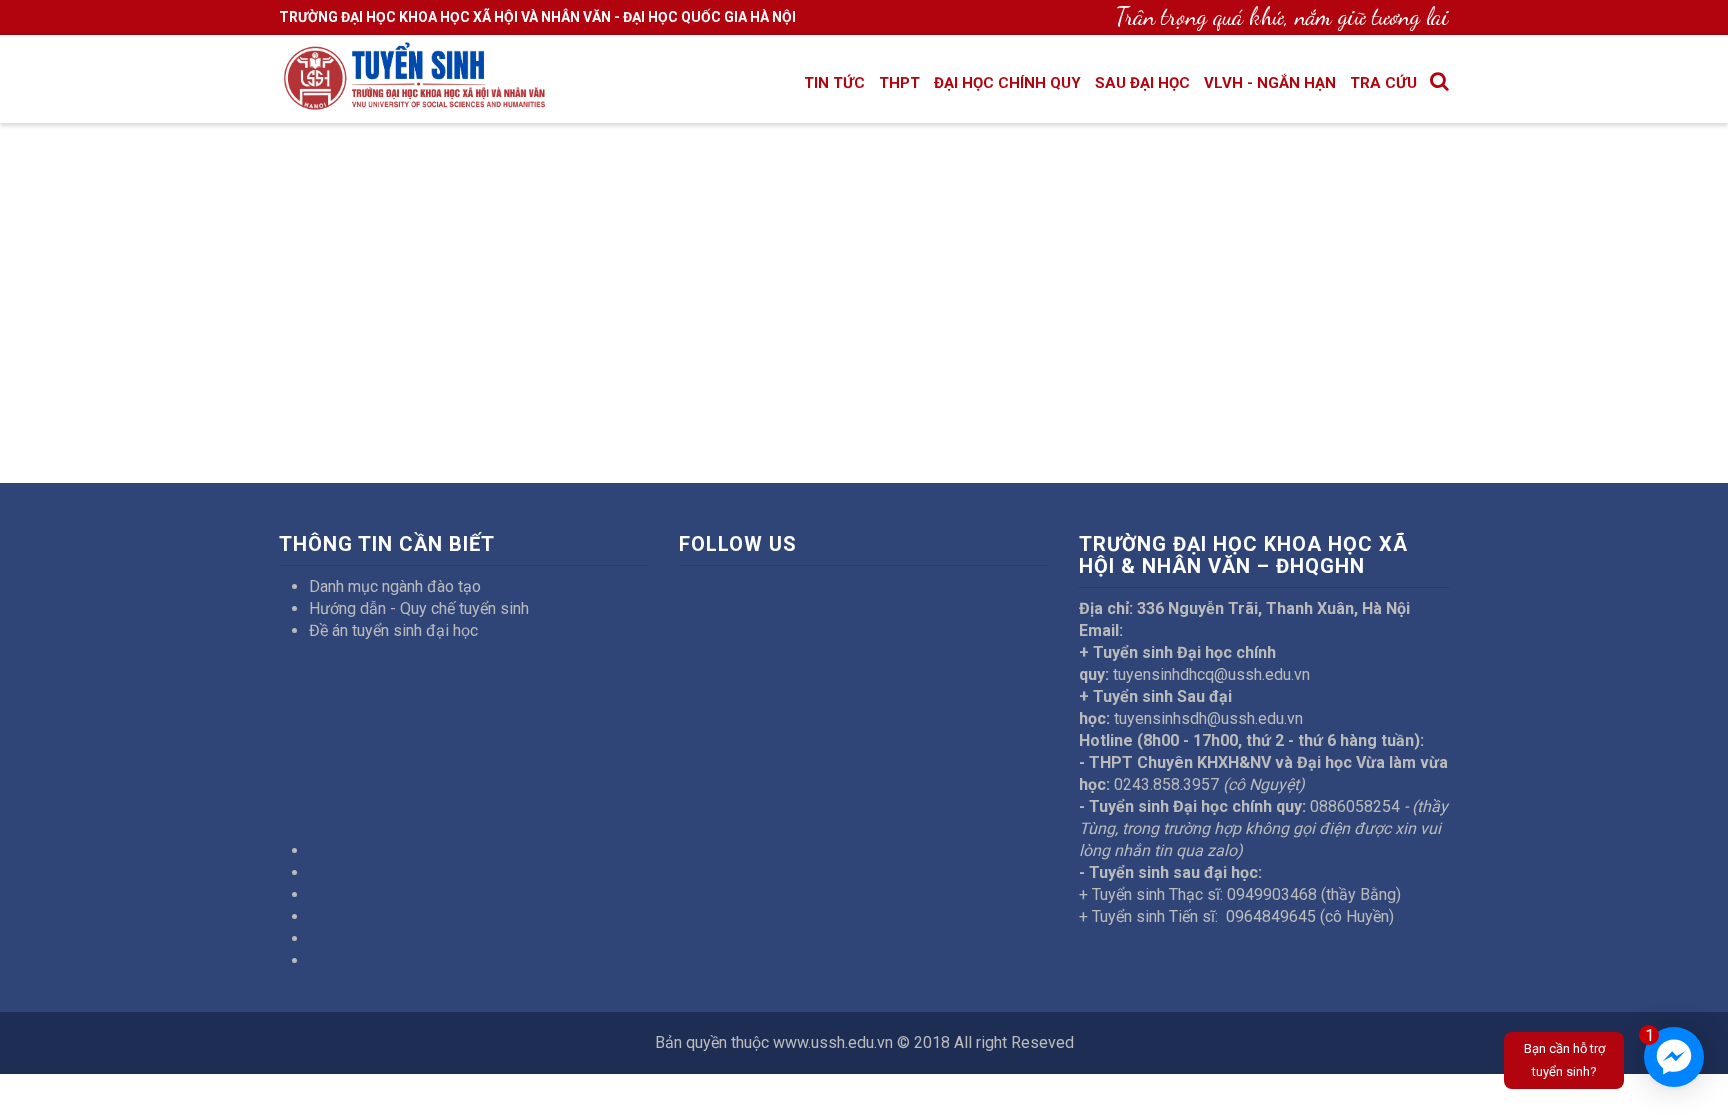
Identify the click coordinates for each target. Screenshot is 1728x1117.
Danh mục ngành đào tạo (395, 586)
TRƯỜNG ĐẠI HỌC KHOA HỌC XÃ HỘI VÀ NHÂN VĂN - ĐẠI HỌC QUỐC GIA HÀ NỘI (537, 17)
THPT (899, 83)
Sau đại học (1142, 83)
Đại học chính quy (1007, 83)
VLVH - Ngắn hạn (1270, 83)
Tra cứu (1383, 83)
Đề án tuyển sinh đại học (393, 630)
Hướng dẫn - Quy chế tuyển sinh (419, 608)
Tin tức (834, 83)
